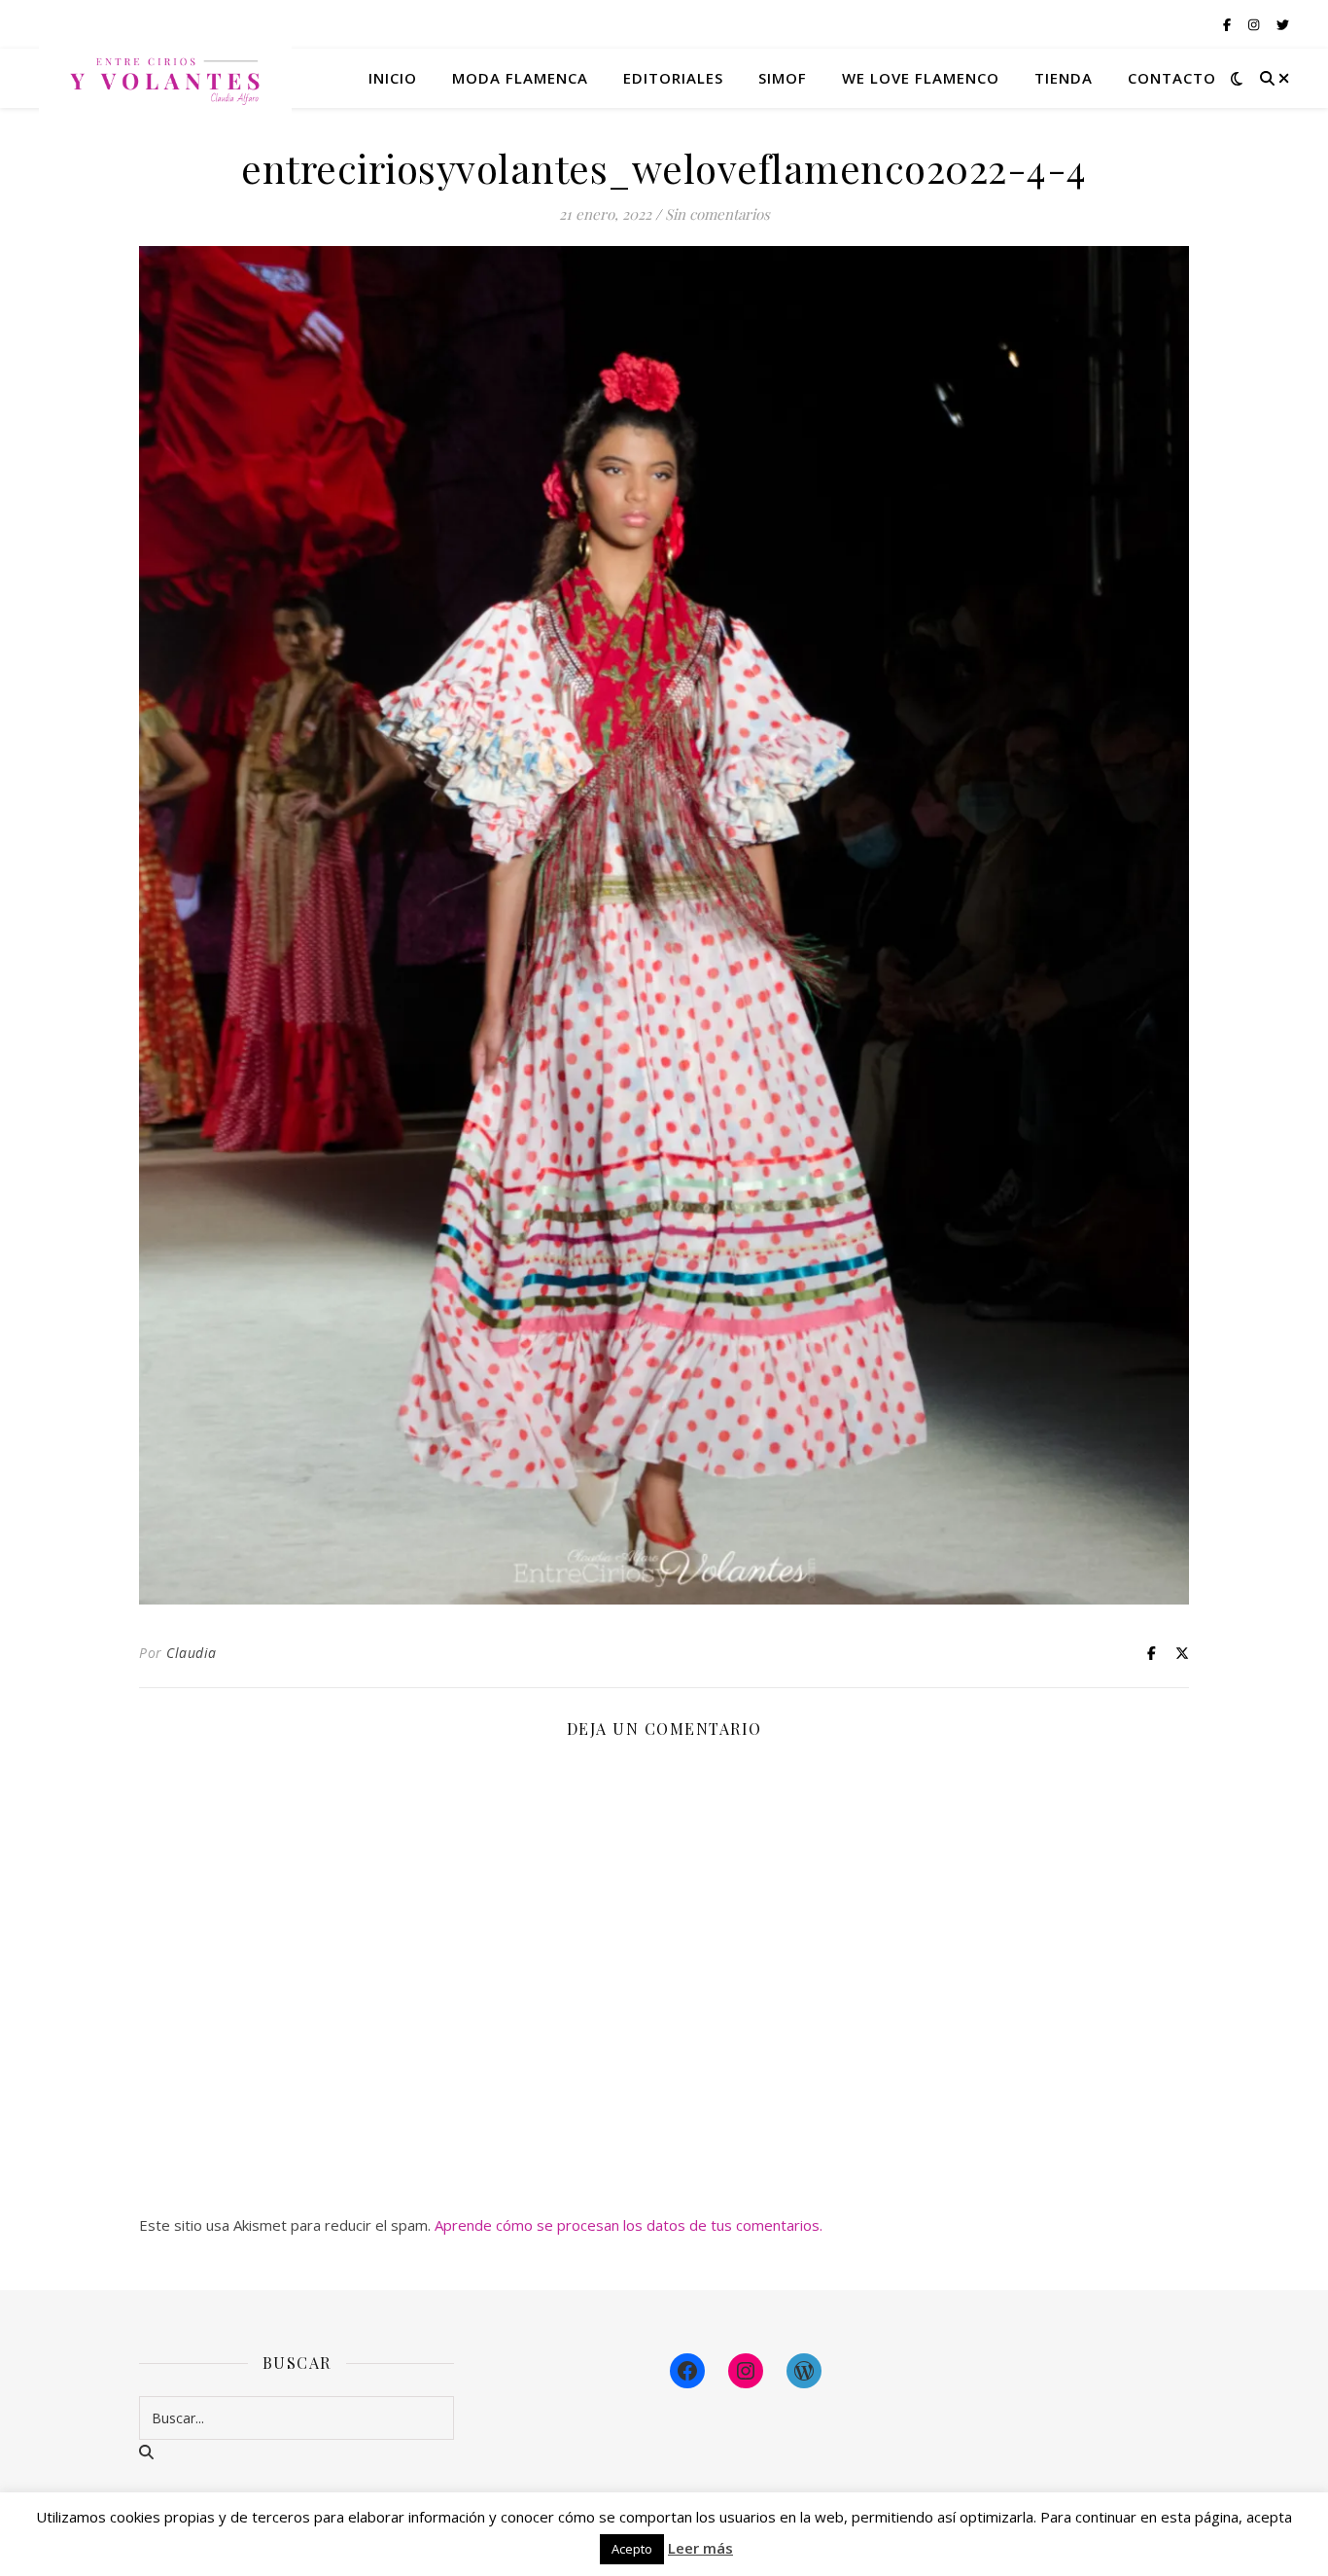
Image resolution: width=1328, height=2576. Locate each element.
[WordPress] (804, 2371)
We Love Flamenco (921, 78)
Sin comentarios (717, 214)
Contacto (1172, 78)
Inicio (393, 78)
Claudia (192, 1653)
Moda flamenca (520, 78)
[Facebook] (687, 2371)
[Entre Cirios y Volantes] (165, 78)
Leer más (700, 2548)
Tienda (1064, 78)
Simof (783, 78)
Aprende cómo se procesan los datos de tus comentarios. (629, 2225)
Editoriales (673, 78)
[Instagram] (746, 2371)
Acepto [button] (632, 2549)
